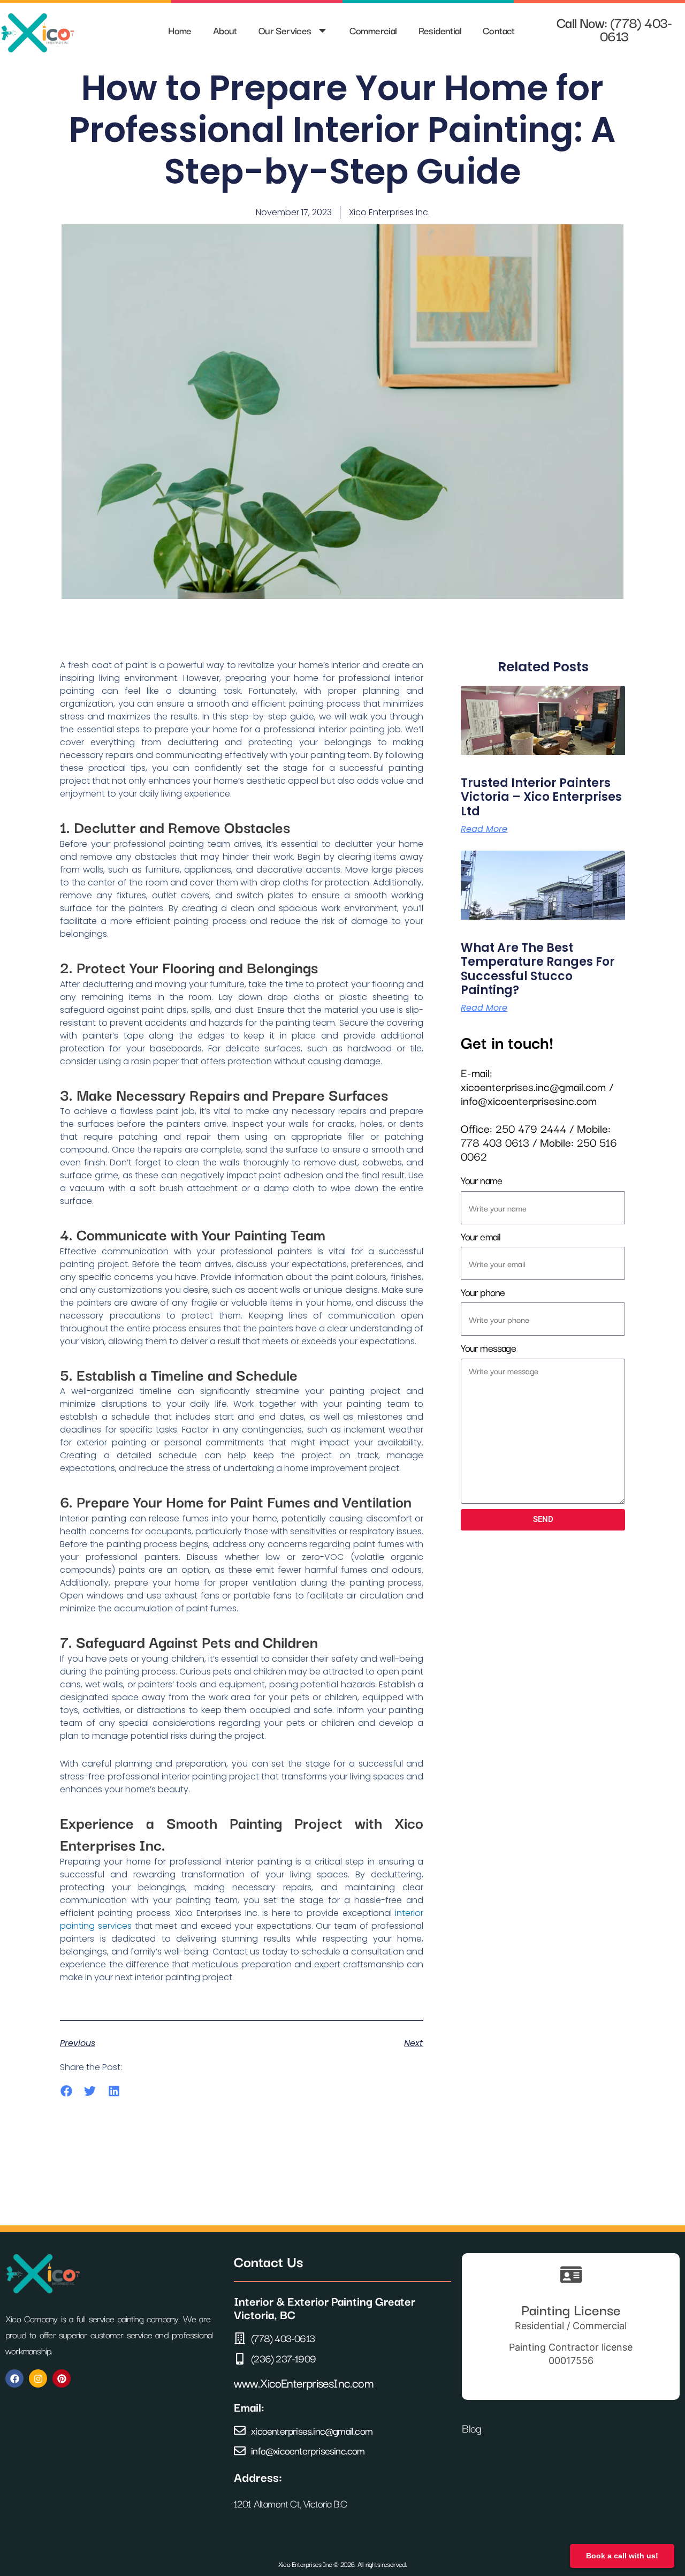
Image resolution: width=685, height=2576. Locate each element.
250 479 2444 (531, 1128)
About (225, 30)
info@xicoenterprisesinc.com (529, 1100)
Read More (484, 829)
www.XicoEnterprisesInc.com (303, 2382)
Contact (499, 30)
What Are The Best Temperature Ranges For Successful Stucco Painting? (538, 969)
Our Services (285, 30)
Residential (440, 30)
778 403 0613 (495, 1142)
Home (180, 30)
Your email (481, 1237)
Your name (481, 1181)
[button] (66, 2091)
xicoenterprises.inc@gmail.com (533, 1086)
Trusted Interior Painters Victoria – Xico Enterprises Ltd (541, 797)
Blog (473, 2428)
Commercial (373, 30)
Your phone (483, 1293)
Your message (488, 1348)
